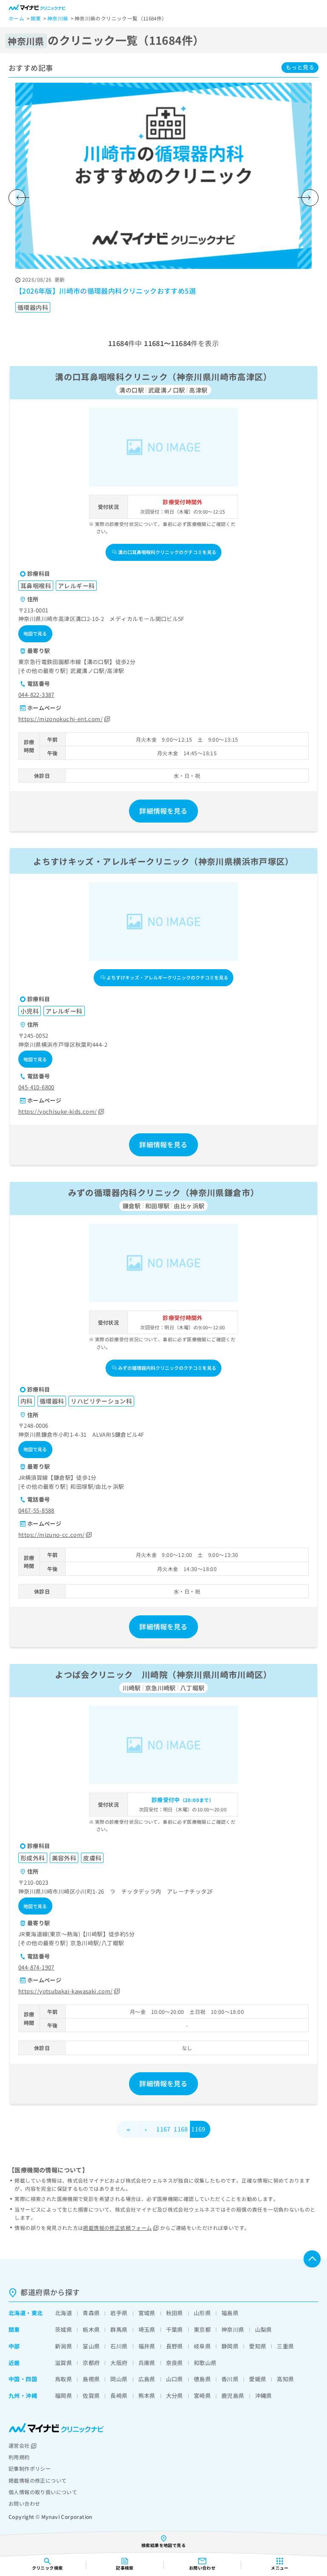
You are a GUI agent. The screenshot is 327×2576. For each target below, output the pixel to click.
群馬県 (119, 2329)
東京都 (202, 2329)
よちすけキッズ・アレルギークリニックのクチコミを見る (167, 977)
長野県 (175, 2346)
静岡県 (230, 2346)
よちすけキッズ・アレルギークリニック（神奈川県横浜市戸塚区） (163, 861)
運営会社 (19, 2445)
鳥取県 (63, 2379)
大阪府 (119, 2363)
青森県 (91, 2313)
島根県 (91, 2379)
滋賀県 (63, 2363)
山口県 (175, 2379)
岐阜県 (202, 2346)
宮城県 (147, 2313)
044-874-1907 (36, 1967)
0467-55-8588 (36, 1510)
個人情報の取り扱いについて (43, 2492)
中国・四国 (23, 2379)
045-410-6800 (36, 1087)
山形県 (202, 2313)
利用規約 (19, 2457)
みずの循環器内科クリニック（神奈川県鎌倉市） (164, 1192)
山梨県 (264, 2329)
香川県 (230, 2379)
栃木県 (91, 2329)
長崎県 (119, 2396)
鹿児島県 (233, 2396)
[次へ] (310, 198)
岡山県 (119, 2379)
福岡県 (63, 2396)
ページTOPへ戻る (312, 2259)
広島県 (147, 2379)
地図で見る (35, 633)
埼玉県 (147, 2329)
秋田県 (175, 2313)
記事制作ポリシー (30, 2468)
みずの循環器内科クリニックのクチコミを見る (167, 1368)
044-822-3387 (36, 695)
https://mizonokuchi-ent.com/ (60, 719)
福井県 (147, 2346)
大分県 (175, 2396)
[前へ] (17, 198)
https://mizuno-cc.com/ (52, 1535)
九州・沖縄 (23, 2396)
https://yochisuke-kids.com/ (58, 1111)
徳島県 (202, 2379)
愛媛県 (258, 2379)
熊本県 (147, 2396)
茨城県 (63, 2329)
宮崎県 (202, 2396)
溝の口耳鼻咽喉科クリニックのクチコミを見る (167, 552)
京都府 (91, 2363)
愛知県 (258, 2346)
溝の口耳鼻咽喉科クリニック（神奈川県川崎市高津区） (163, 377)
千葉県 (175, 2329)
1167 (163, 2129)
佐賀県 (91, 2396)
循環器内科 (33, 307)
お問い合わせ (24, 2503)
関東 (14, 2329)
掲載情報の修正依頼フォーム (117, 2228)
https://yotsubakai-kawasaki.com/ (65, 1991)
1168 (181, 2129)
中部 (14, 2346)
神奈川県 (233, 2329)
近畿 (14, 2363)
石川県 (119, 2346)
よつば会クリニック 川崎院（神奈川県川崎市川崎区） (163, 1674)
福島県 (230, 2313)
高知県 (285, 2379)
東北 (37, 2313)
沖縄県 (264, 2396)
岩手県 (119, 2313)
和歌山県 (205, 2363)
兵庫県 (147, 2363)
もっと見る (300, 67)
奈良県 (175, 2363)
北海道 (17, 2313)
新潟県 (63, 2346)
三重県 (285, 2346)
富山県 (91, 2346)
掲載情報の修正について (37, 2480)
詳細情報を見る (163, 811)
